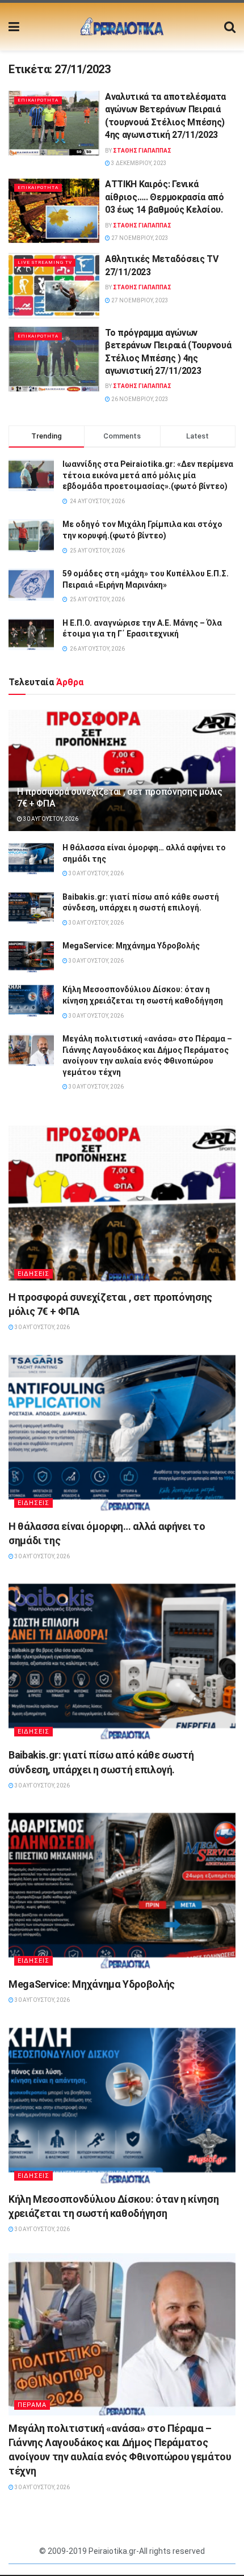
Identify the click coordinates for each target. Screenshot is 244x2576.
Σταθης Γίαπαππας (142, 151)
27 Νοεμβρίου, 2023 (139, 238)
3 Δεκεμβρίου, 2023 (138, 163)
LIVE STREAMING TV (45, 262)
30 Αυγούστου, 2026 (50, 819)
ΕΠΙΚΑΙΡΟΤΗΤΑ (38, 100)
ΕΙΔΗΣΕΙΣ (33, 1274)
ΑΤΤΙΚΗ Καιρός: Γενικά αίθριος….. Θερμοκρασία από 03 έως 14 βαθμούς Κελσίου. (165, 197)
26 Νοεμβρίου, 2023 (139, 399)
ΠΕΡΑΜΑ (32, 2405)
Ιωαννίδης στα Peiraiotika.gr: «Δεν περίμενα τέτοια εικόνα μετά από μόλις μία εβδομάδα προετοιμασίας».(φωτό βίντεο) (148, 475)
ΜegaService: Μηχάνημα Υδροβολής (131, 946)
